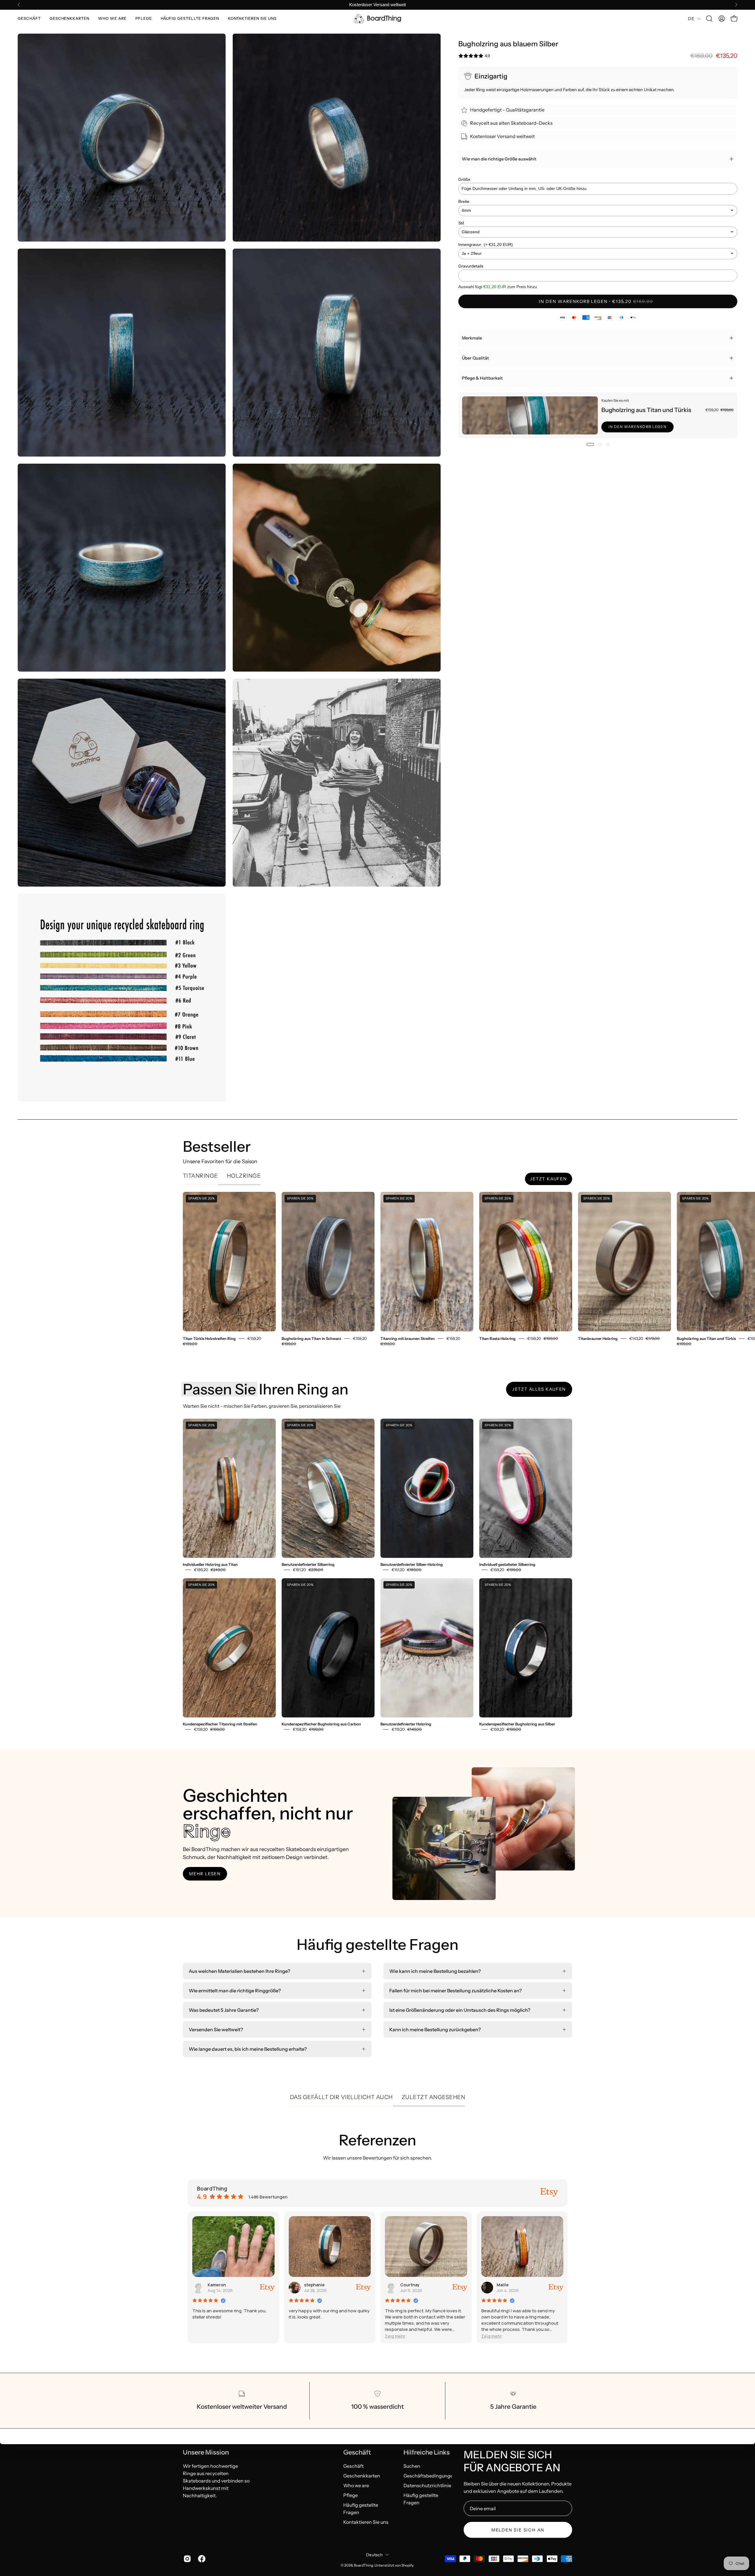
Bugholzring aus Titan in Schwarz (311, 1338)
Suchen (412, 2466)
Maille (255, 2285)
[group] (377, 5)
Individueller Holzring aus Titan (210, 1565)
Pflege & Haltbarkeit (482, 378)
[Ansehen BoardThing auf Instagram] (186, 2559)
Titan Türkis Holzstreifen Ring (209, 1338)
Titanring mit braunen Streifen (408, 1338)
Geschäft (357, 2452)
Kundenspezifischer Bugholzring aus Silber (517, 1724)
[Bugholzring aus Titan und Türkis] (530, 415)
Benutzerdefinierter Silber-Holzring (412, 1565)
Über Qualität (475, 358)
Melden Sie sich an (518, 2530)
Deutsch (374, 2555)
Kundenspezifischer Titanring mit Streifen (220, 1724)
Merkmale (472, 338)
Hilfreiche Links (427, 2452)
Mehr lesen (205, 1874)
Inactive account (362, 2285)
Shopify (407, 2565)
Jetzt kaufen (549, 1179)
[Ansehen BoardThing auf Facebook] (201, 2559)
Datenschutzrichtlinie (427, 2485)
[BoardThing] (377, 19)
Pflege (351, 2495)
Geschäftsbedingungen (430, 2475)
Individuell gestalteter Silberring (507, 1565)
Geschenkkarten (362, 2475)
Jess (447, 2285)
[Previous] (19, 5)
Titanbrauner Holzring (598, 1338)
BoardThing (363, 2565)
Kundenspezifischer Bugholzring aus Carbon (321, 1724)
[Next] (736, 5)
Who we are (356, 2485)
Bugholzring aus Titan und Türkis (646, 410)
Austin (545, 2285)
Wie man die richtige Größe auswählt (499, 159)
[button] (29, 19)
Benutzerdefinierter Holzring (406, 1724)
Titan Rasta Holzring (497, 1338)
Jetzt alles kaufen (539, 1389)
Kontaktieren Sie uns (366, 2522)
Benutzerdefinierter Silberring (308, 1565)
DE (691, 19)
